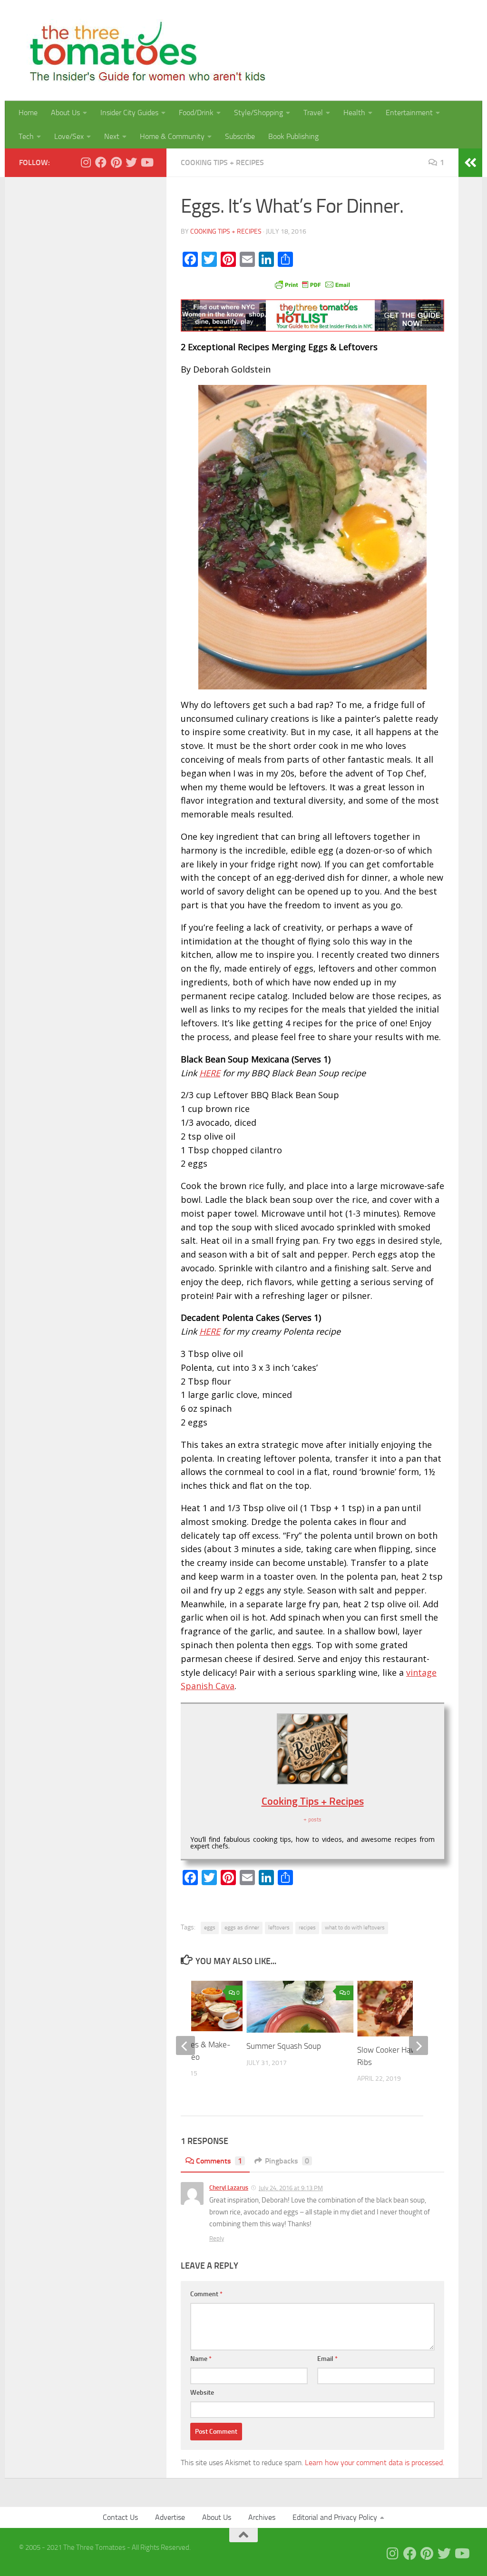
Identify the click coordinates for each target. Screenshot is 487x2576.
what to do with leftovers (355, 1927)
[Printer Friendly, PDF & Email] (312, 284)
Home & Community (172, 136)
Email (327, 2359)
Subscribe (240, 136)
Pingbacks (287, 2161)
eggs (210, 1927)
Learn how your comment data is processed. (375, 2463)
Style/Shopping (258, 113)
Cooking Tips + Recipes (222, 162)
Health (354, 113)
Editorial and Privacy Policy (335, 2517)
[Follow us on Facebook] (101, 162)
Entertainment (409, 113)
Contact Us (120, 2517)
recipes (307, 1927)
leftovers (279, 1927)
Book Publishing (293, 136)
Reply (217, 2238)
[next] (419, 2045)
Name (201, 2359)
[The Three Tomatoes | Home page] (143, 50)
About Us (65, 113)
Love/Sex (69, 136)
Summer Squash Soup (284, 2046)
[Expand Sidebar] (470, 163)
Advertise (170, 2517)
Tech (26, 136)
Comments (219, 2161)
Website (202, 2393)
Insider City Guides (129, 113)
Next (112, 136)
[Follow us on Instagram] (86, 162)
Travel (313, 113)
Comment (206, 2294)
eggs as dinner (242, 1927)
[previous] (185, 2045)
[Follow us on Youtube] (146, 162)
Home (28, 113)
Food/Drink (196, 113)
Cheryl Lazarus (229, 2188)
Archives (262, 2517)
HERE (210, 1073)
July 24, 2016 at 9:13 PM (291, 2188)
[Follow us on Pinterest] (116, 162)
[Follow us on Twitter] (131, 162)
